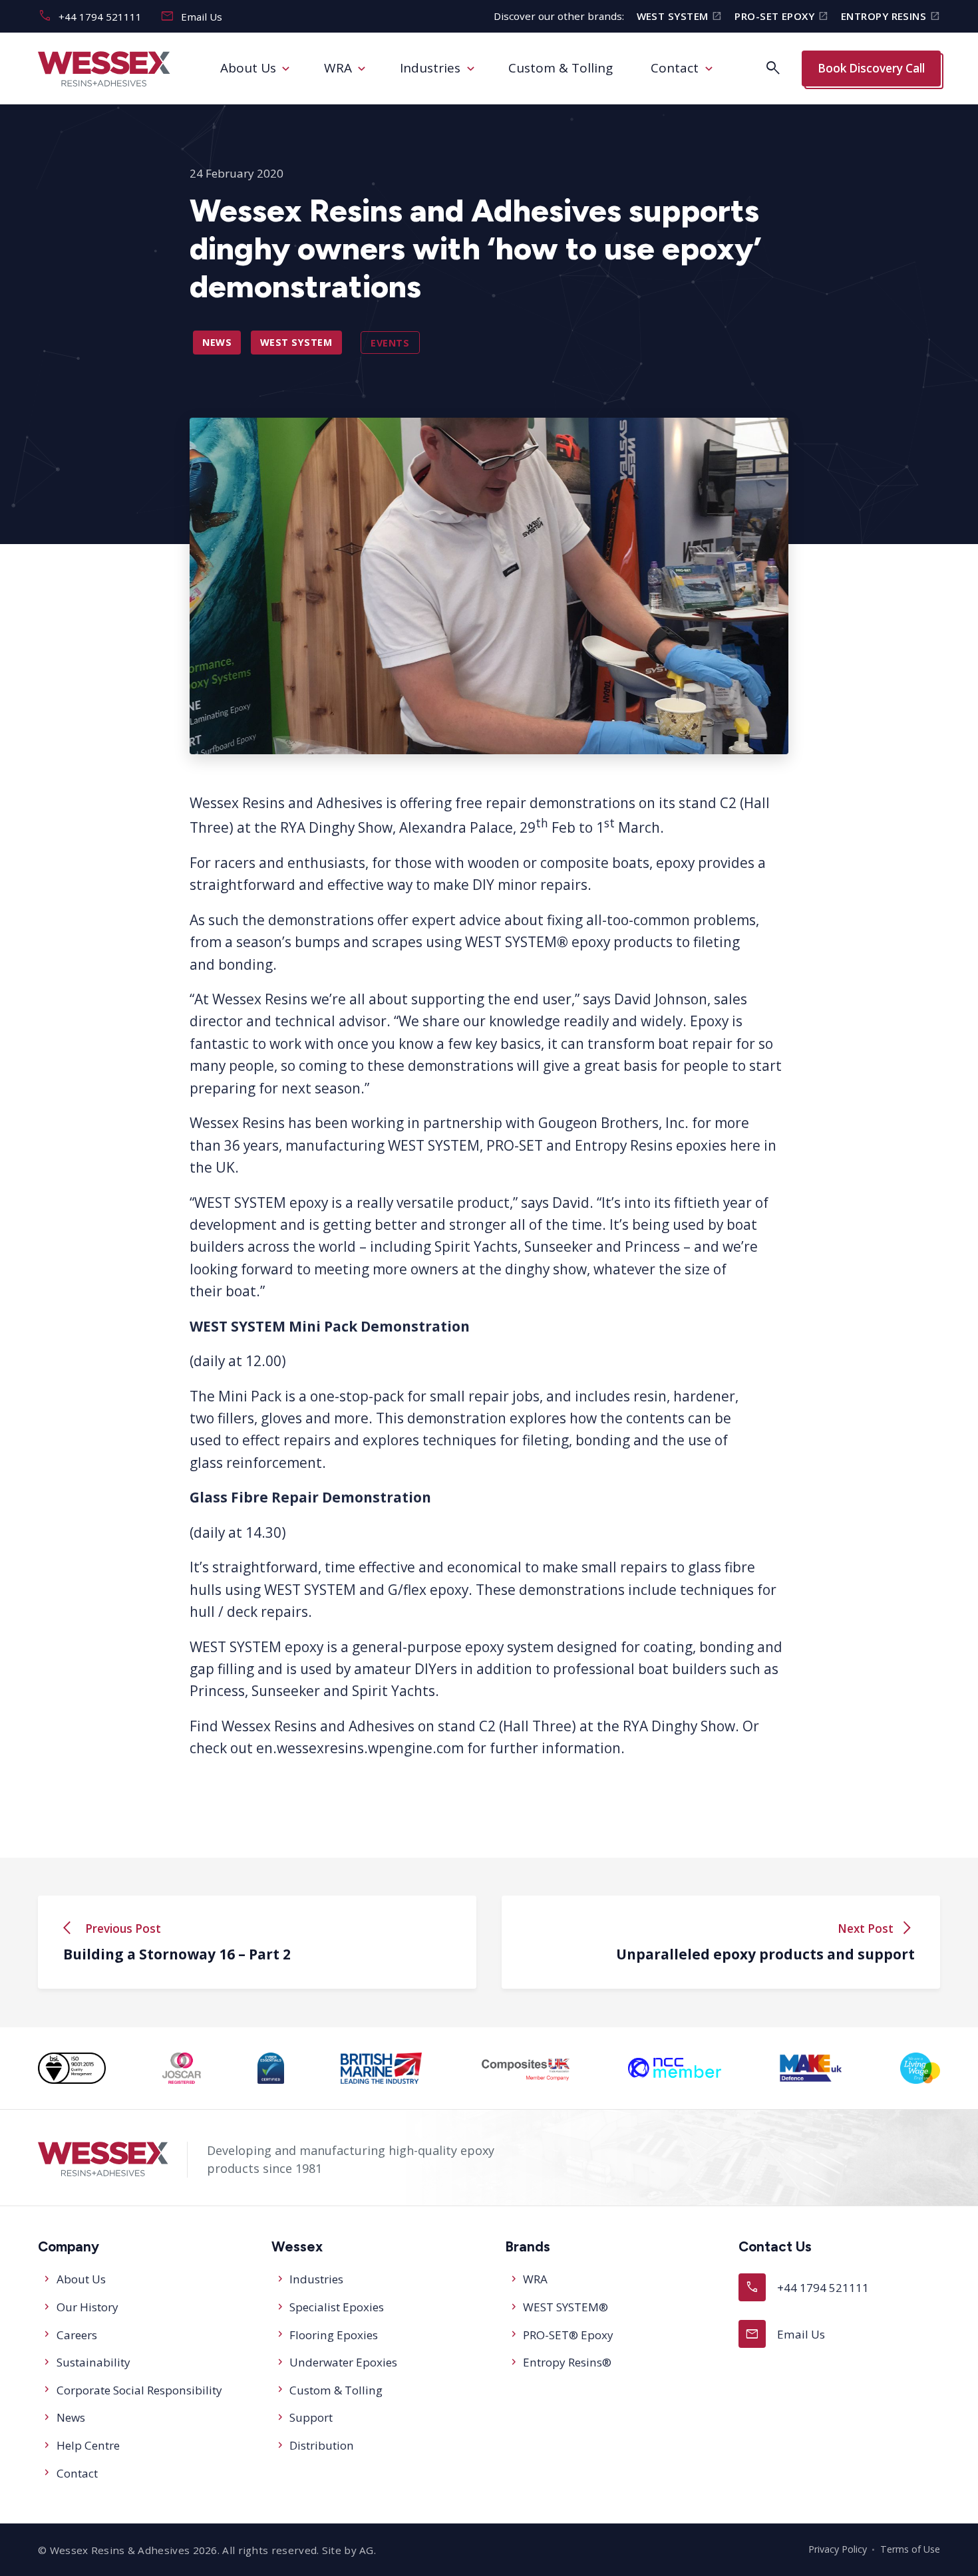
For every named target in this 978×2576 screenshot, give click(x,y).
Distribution (322, 2445)
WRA (338, 68)
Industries (430, 68)
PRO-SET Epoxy (781, 16)
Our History (87, 2307)
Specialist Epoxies (337, 2307)
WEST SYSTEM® (566, 2307)
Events (390, 342)
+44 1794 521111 (90, 16)
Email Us (191, 16)
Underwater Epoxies (343, 2362)
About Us (248, 68)
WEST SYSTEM (680, 16)
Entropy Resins (891, 16)
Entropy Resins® (567, 2362)
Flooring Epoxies (334, 2335)
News (217, 342)
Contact (675, 68)
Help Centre (88, 2445)
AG (367, 2550)
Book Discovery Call (871, 68)
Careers (77, 2335)
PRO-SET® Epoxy (568, 2335)
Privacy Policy (838, 2549)
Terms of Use (910, 2549)
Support (311, 2417)
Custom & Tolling (561, 68)
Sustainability (93, 2362)
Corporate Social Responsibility (139, 2390)
